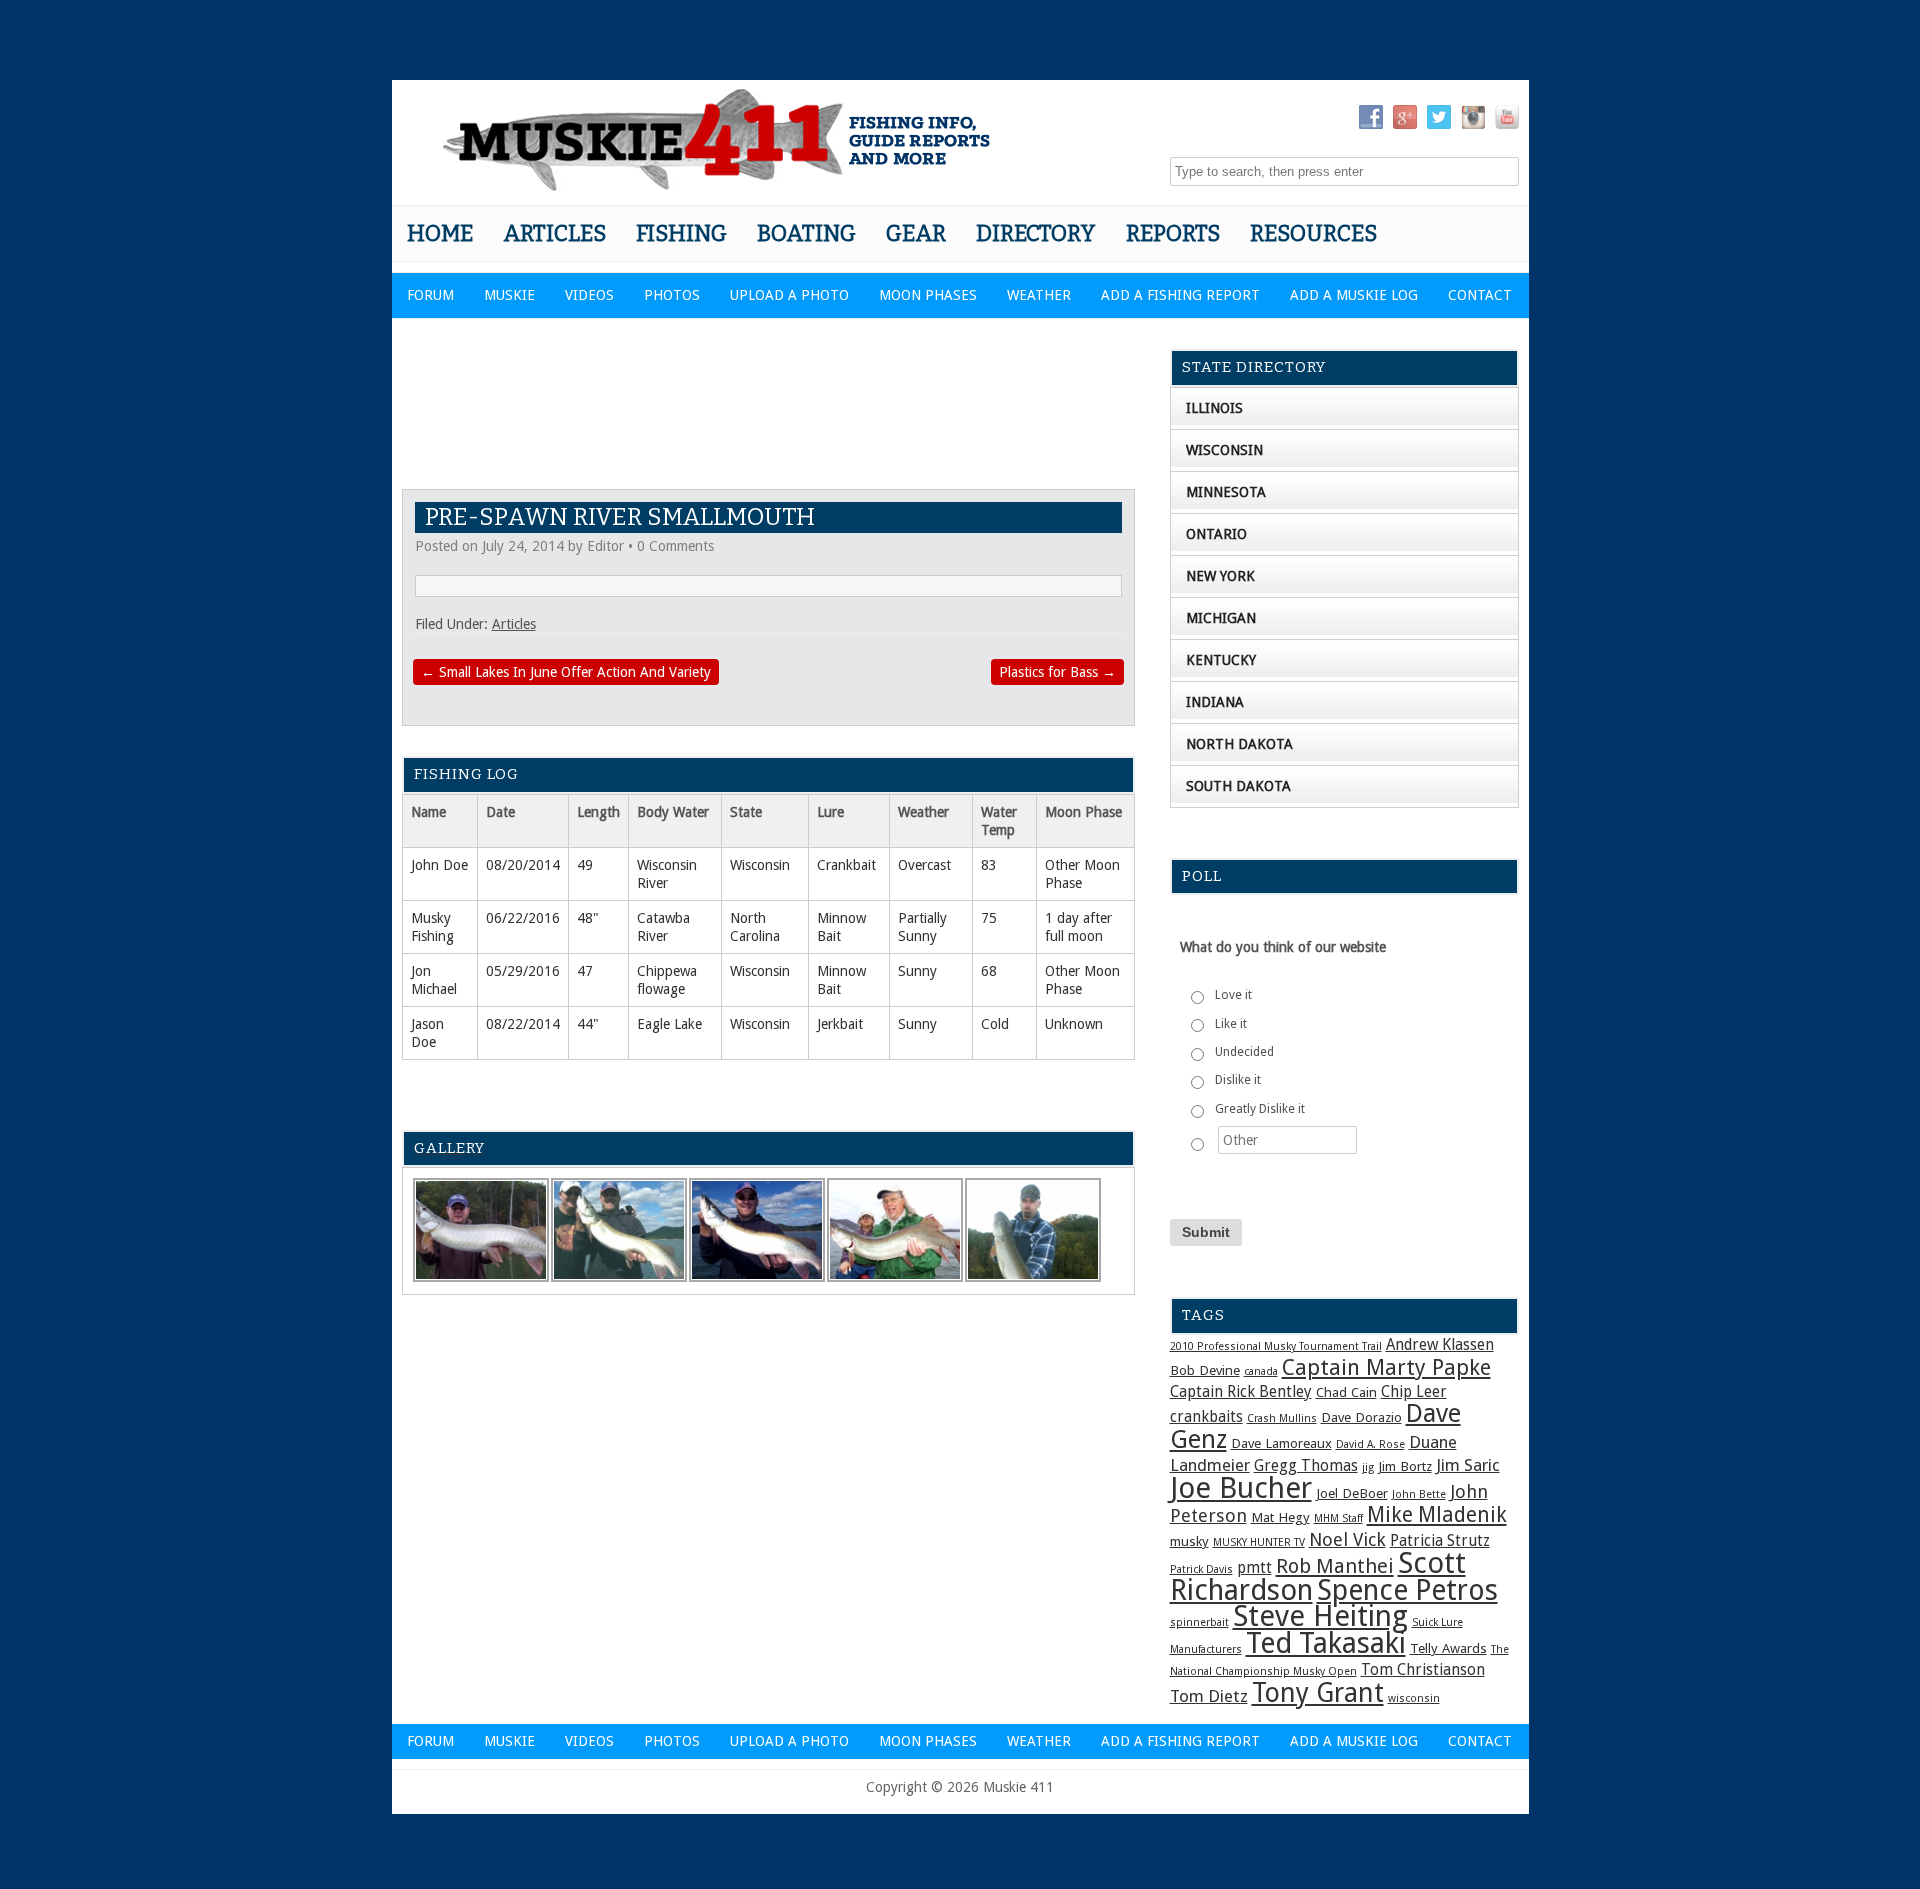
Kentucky (1221, 660)
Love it (1233, 995)
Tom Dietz (1209, 1696)
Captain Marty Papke (1386, 1367)
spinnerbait (1199, 1622)
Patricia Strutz (1440, 1541)
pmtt (1254, 1568)
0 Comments (675, 546)
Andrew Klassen (1440, 1345)
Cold (995, 1024)
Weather (1039, 295)
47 (585, 971)
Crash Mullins (1282, 1418)
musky (1189, 1541)
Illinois (1214, 408)
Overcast (924, 865)
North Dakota (1239, 744)
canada (1261, 1371)
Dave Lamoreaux (1281, 1443)
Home (440, 233)
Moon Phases (928, 295)
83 (989, 865)
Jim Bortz (1405, 1466)
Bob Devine (1205, 1370)
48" (588, 918)
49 (585, 865)
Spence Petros (1407, 1590)
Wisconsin (760, 865)
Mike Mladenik (1437, 1515)
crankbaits (1206, 1417)
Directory (1036, 233)
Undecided (1244, 1052)
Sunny (917, 971)
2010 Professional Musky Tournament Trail (1276, 1346)
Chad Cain (1346, 1392)
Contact (1480, 295)
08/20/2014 (523, 865)
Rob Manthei (1335, 1566)
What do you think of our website (1283, 947)
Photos (672, 295)
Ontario (1216, 534)
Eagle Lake (669, 1024)
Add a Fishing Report (1180, 295)
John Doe (439, 865)
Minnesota (1226, 492)
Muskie (509, 295)
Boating (806, 233)
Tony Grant (1318, 1692)
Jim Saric (1468, 1465)
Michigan (1221, 618)
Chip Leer (1414, 1392)
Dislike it (1238, 1080)
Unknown (1074, 1024)
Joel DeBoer (1352, 1493)
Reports (1173, 233)
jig (1368, 1467)
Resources (1313, 233)
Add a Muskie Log (1354, 295)
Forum (430, 295)
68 (989, 971)
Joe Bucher (1241, 1488)
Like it (1231, 1024)
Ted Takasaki (1326, 1643)
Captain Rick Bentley (1241, 1392)
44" (588, 1024)
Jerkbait (840, 1024)
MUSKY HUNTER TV (1259, 1542)
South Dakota (1238, 786)
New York (1220, 576)
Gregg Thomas (1306, 1466)
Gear (916, 233)
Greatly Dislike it (1260, 1109)
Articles (554, 233)
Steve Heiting (1320, 1616)
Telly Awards (1448, 1648)
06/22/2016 (523, 918)
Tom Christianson (1423, 1670)
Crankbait (846, 865)
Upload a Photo (789, 295)
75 (989, 918)
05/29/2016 (523, 971)
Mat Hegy (1280, 1517)
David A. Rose (1370, 1444)
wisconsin (1414, 1698)
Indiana (1215, 702)
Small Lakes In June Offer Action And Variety (566, 672)
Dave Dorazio (1361, 1417)
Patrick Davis (1201, 1569)
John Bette (1419, 1494)
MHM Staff (1338, 1518)
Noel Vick (1347, 1539)
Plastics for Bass (1057, 672)
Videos (589, 295)
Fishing (681, 233)
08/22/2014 (523, 1024)
